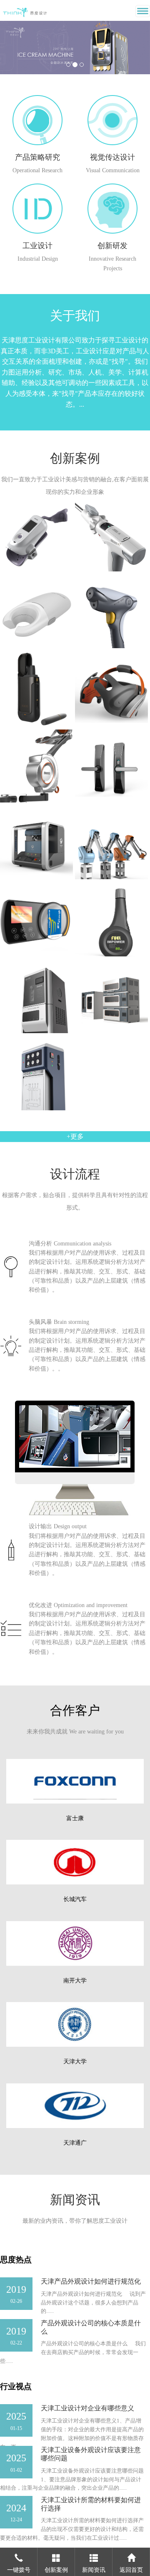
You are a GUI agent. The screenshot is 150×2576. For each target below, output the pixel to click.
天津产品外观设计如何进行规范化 (91, 2281)
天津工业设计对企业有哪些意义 (87, 2408)
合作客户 (75, 1710)
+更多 (75, 1136)
